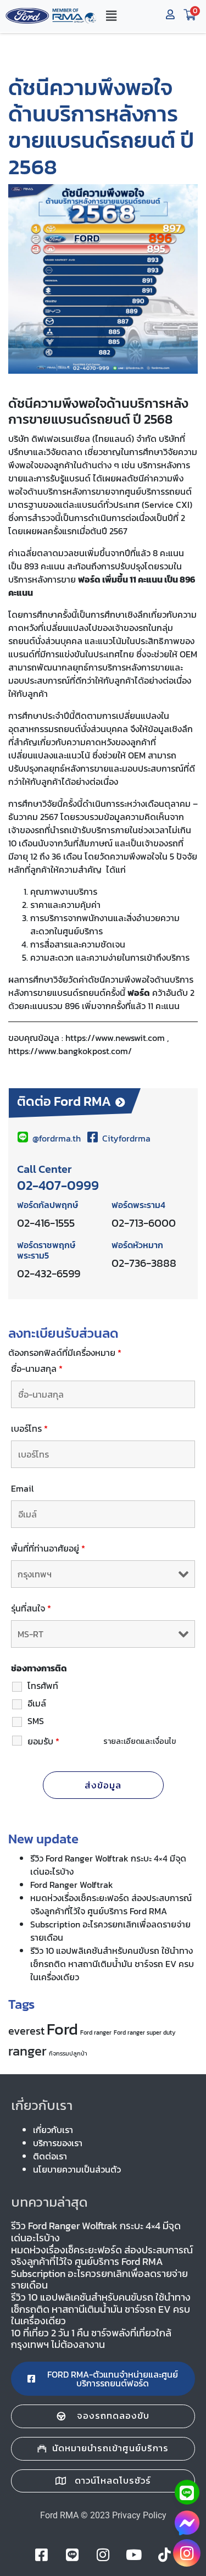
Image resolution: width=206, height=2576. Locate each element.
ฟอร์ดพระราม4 (138, 1205)
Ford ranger (96, 2032)
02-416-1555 (46, 1223)
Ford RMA (59, 2515)
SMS (36, 1721)
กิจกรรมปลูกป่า (68, 2053)
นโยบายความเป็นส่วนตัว (77, 2169)
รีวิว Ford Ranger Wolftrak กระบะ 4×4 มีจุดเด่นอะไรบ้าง (96, 2232)
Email (22, 1488)
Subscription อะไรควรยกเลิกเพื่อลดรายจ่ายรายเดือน (99, 2279)
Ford (62, 2029)
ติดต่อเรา (50, 2156)
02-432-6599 (49, 1273)
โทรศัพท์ (43, 1686)
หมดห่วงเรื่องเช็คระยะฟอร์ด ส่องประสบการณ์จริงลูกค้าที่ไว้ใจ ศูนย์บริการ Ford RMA (111, 1904)
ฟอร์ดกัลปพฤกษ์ (48, 1205)
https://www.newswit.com (115, 1038)
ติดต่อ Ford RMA (64, 1101)
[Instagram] (187, 2553)
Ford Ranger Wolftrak (72, 1885)
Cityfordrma (125, 1138)
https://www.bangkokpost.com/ (70, 1051)
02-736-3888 (144, 1263)
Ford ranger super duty (145, 2032)
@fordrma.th (57, 1138)
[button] (111, 16)
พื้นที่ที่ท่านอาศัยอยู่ (48, 1548)
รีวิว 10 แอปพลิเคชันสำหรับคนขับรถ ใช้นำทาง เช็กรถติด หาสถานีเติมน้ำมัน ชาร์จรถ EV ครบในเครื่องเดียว (112, 1964)
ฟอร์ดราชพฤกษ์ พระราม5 (46, 1250)
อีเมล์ (37, 1703)
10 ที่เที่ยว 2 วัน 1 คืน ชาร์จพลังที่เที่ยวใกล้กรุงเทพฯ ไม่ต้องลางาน (91, 2339)
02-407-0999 (58, 1185)
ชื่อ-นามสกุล (37, 1369)
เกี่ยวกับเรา (53, 2130)
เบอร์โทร (29, 1428)
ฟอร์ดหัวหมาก (137, 1245)
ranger (27, 2051)
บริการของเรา (58, 2143)
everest (26, 2031)
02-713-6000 (144, 1223)
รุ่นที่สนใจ (31, 1608)
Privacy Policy (139, 2515)
